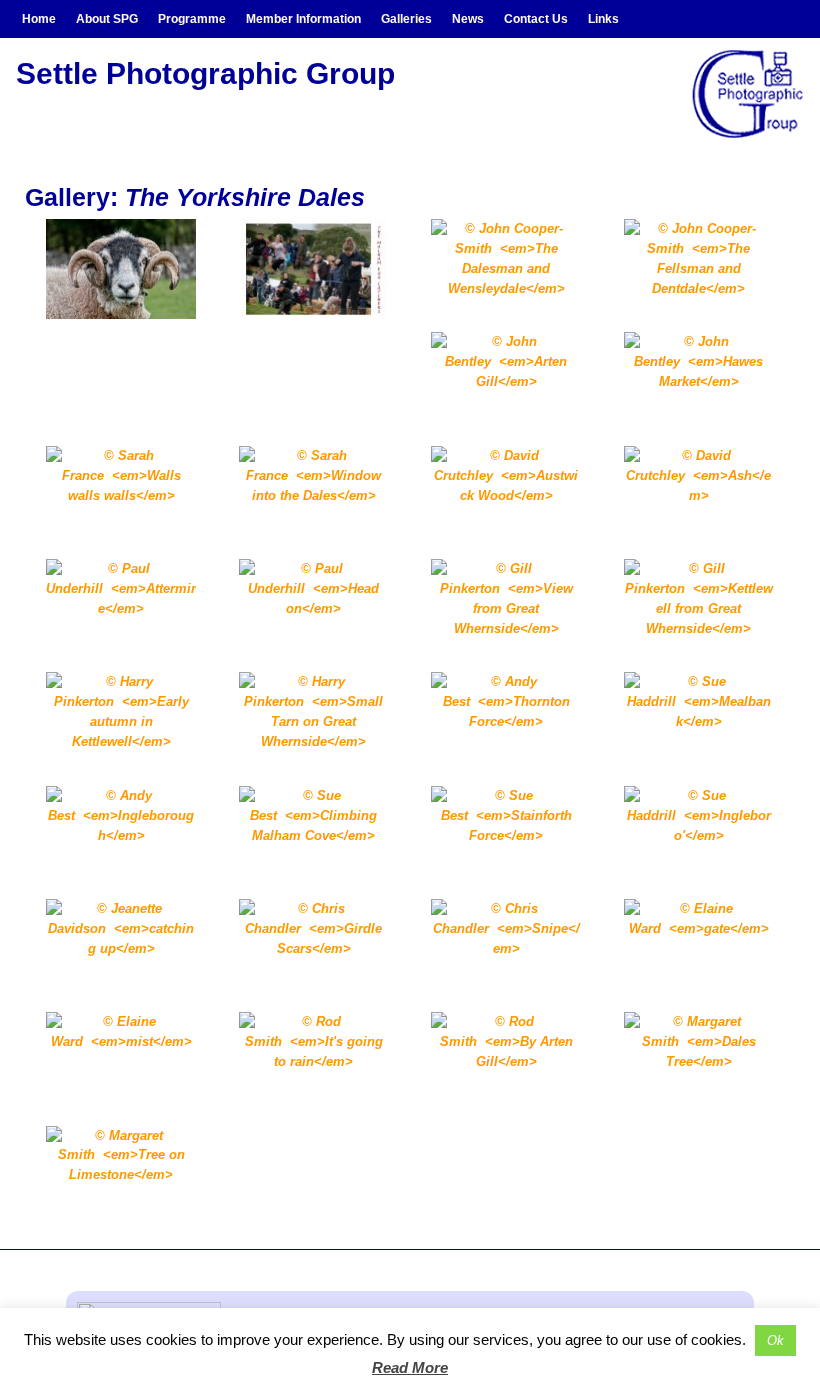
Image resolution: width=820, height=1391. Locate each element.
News (468, 19)
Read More (410, 1367)
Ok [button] (775, 1340)
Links (603, 19)
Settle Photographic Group (205, 73)
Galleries (406, 19)
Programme (192, 19)
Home (39, 19)
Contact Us (536, 19)
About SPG (107, 19)
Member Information (303, 19)
